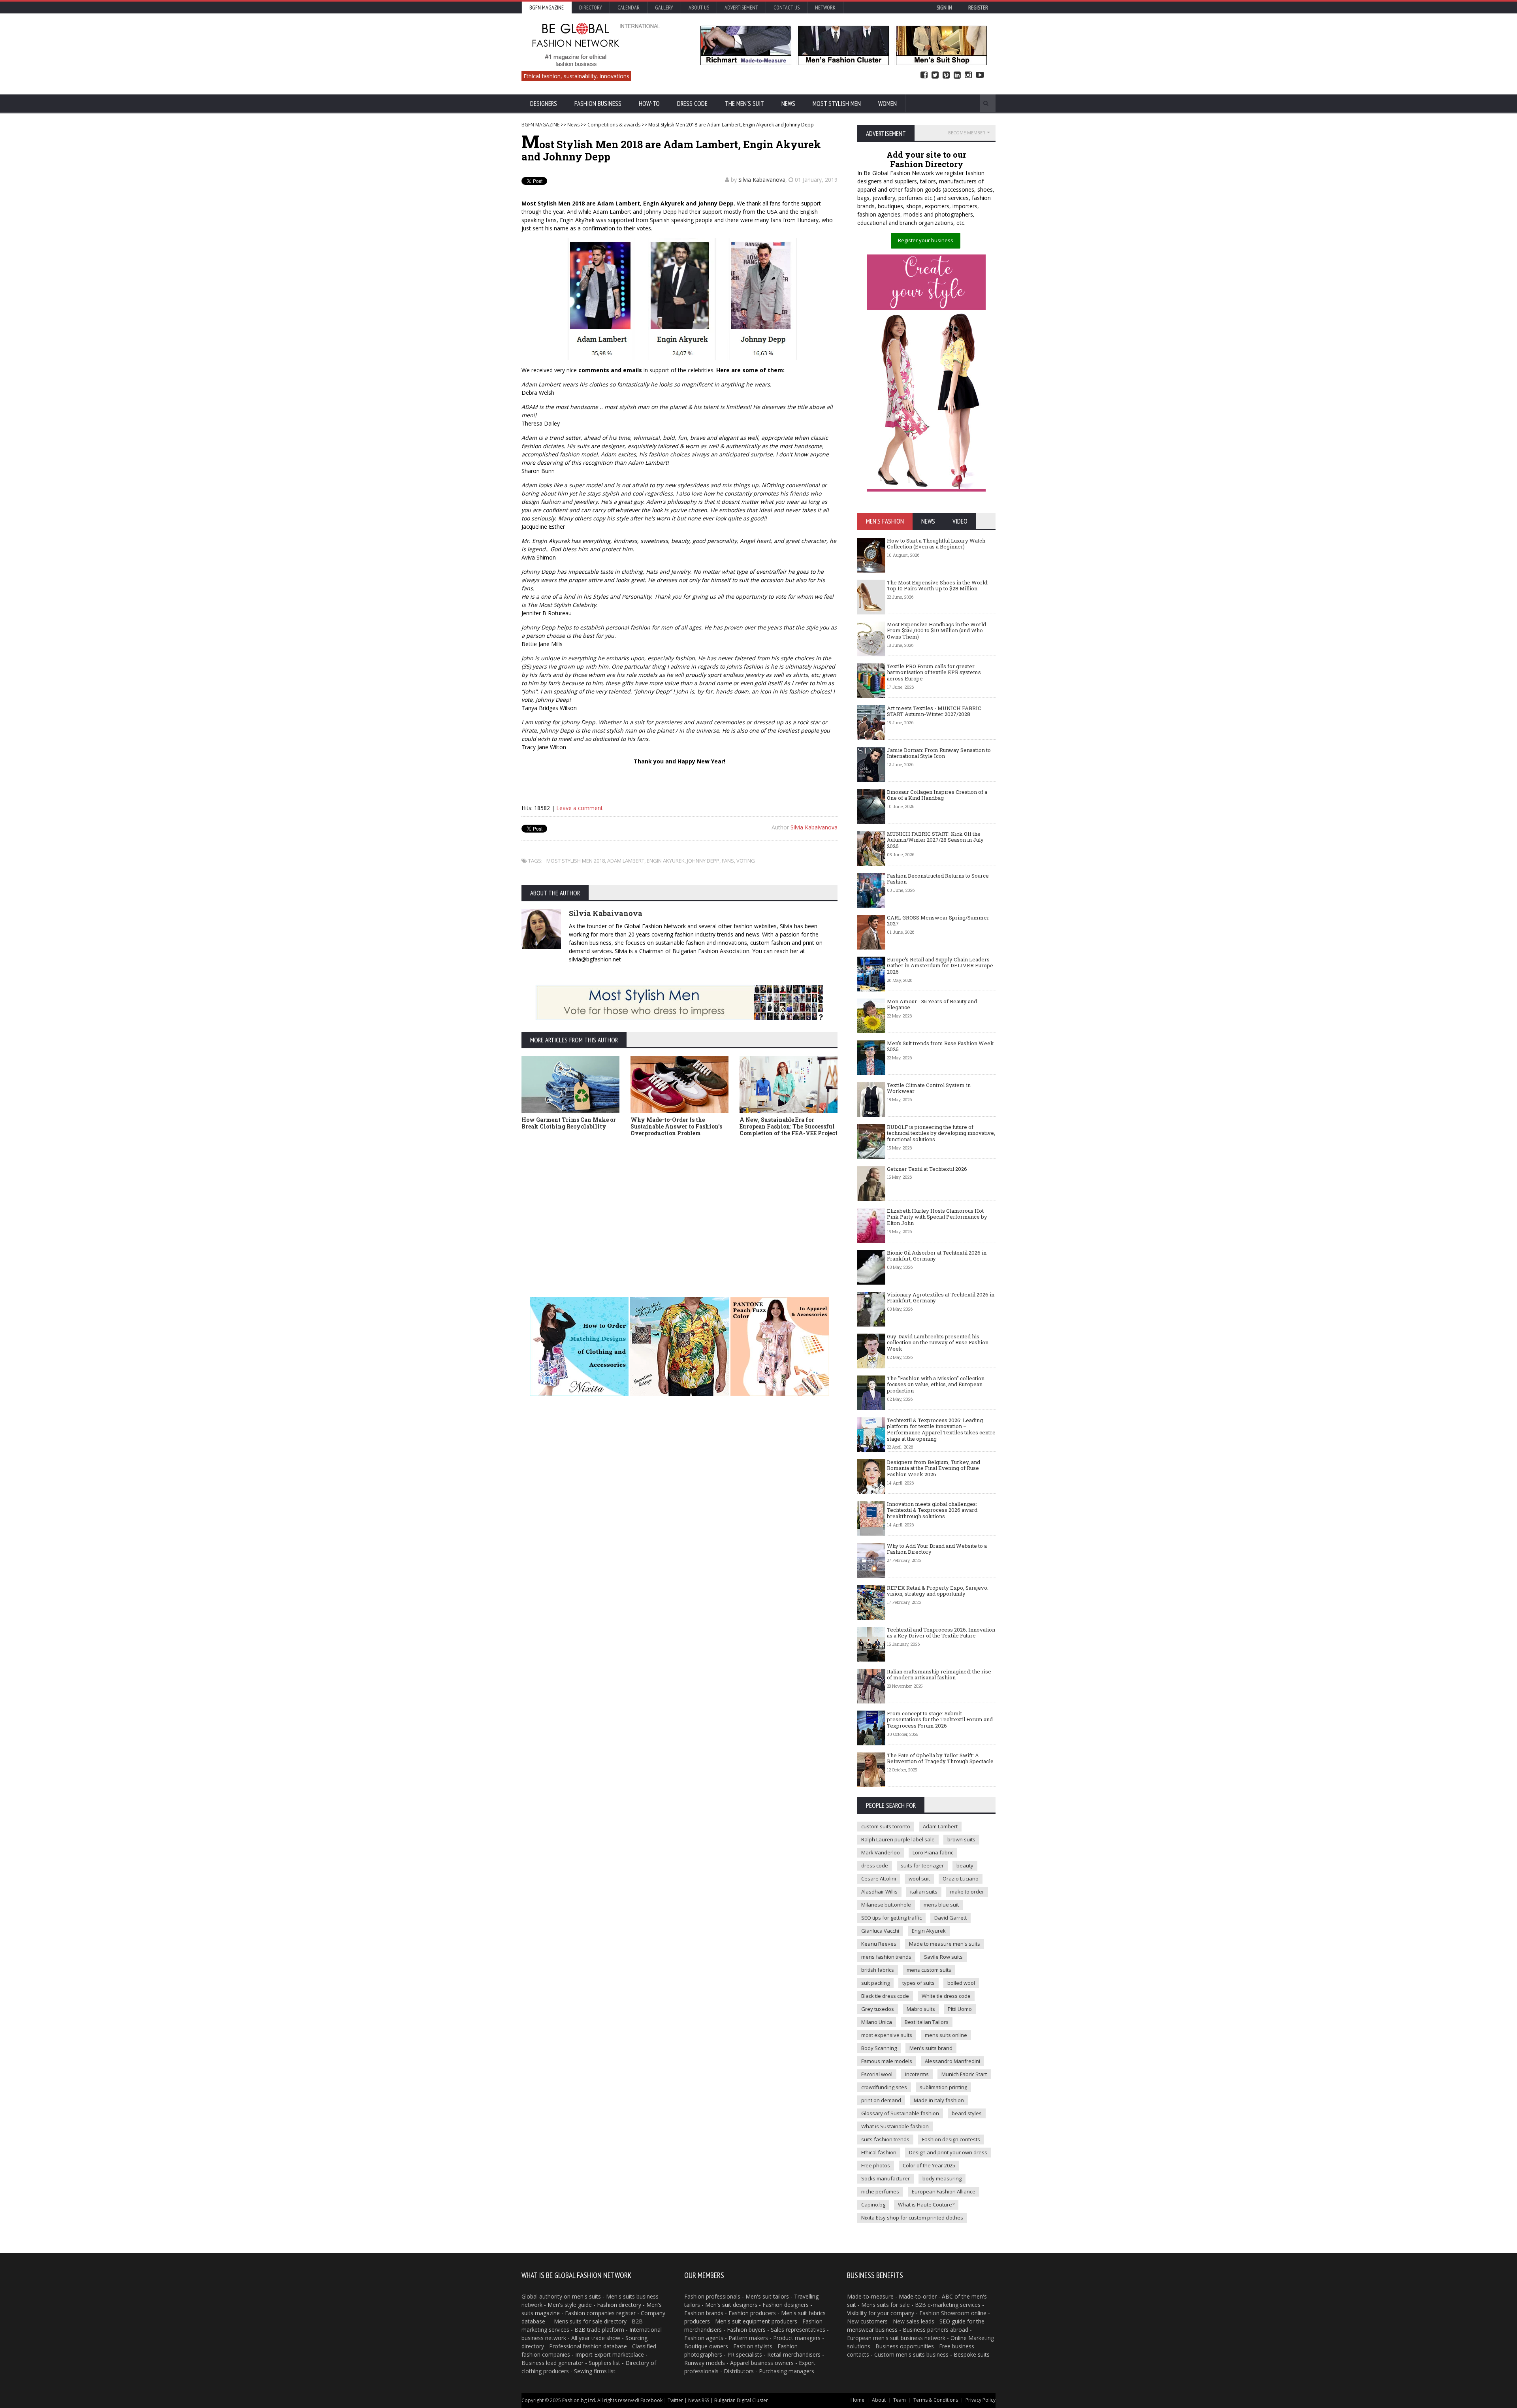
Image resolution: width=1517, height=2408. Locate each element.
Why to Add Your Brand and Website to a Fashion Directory (937, 1549)
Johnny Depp (703, 861)
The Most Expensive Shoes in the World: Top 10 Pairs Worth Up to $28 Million (938, 586)
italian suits (924, 1892)
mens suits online (946, 2035)
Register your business (926, 240)
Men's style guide (570, 2305)
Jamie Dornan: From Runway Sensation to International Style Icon (939, 753)
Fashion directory (619, 2305)
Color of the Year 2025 (929, 2165)
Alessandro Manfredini (952, 2061)
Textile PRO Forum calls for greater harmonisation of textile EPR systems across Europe (934, 672)
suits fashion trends (885, 2139)
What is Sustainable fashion (895, 2126)
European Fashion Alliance (944, 2191)
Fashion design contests (951, 2139)
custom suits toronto (886, 1826)
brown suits (961, 1839)
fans (728, 861)
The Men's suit (744, 104)
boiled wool (961, 1983)
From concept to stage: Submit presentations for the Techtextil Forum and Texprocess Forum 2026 (940, 1719)
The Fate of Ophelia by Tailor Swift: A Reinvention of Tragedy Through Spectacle (940, 1758)
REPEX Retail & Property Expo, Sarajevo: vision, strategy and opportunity (938, 1591)
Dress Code (692, 104)
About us (699, 8)
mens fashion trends (886, 1957)
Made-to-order (918, 2296)
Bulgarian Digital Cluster (741, 2400)
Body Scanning (879, 2048)
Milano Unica (877, 2022)
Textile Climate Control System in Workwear (929, 1088)
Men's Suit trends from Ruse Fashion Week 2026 (940, 1046)
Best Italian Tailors (927, 2022)
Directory (591, 8)
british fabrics (878, 1970)
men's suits (586, 2296)
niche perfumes (880, 2191)
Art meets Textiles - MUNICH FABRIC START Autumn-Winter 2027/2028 (934, 711)
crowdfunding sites (884, 2087)
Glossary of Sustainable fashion (900, 2113)
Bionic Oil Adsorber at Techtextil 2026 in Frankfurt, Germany (937, 1256)
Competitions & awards (614, 125)
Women (887, 104)
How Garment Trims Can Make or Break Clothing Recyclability (569, 1123)
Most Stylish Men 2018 (576, 861)
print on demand (881, 2100)
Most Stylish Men (837, 104)
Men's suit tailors (767, 2296)
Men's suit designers (731, 2305)
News (788, 104)
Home (857, 2400)
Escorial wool (877, 2074)
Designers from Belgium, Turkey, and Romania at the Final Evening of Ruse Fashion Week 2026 (934, 1468)
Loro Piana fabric (933, 1852)
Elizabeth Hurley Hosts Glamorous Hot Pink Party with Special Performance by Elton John (937, 1217)
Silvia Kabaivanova (762, 180)
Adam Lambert (626, 861)
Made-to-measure (870, 2296)
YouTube (980, 75)
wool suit (919, 1879)
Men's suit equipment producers (756, 2321)
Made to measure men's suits (945, 1944)
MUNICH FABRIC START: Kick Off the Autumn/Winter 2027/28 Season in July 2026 (935, 840)
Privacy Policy (981, 2400)
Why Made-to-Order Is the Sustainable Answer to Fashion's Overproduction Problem (676, 1126)
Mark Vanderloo (881, 1852)
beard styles (967, 2113)
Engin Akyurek (666, 861)
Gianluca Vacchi (880, 1931)
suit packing (875, 1983)
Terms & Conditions (936, 2400)
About (879, 2400)
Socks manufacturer (886, 2178)
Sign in (944, 8)
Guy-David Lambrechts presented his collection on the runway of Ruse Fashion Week (938, 1342)
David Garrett (950, 1918)
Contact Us (787, 8)
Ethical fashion (879, 2152)
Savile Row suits (943, 1957)
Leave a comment (580, 808)
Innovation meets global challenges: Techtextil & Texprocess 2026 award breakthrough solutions (932, 1510)
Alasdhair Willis (879, 1892)
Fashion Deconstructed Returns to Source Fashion (938, 879)
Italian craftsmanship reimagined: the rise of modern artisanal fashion (939, 1675)
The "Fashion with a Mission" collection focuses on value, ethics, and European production (936, 1384)
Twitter (935, 75)
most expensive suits (887, 2035)
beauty (965, 1865)
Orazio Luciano (961, 1879)
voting (746, 861)
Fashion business (598, 104)
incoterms (917, 2074)
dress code (875, 1865)
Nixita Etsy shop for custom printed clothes (912, 2218)
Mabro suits (921, 2009)
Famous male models (887, 2061)
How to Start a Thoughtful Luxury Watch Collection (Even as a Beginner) (936, 544)
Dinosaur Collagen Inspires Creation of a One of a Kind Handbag (937, 795)
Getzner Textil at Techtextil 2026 (927, 1169)
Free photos (876, 2165)
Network (825, 8)
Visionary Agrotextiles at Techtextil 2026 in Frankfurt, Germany (941, 1298)
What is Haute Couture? (926, 2205)
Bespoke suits (972, 2354)
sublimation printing (943, 2087)
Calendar (629, 8)
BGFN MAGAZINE (540, 125)
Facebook (924, 75)
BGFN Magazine (547, 8)
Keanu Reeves (879, 1944)
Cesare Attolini (879, 1879)
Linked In (957, 75)
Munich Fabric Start (964, 2074)
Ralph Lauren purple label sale (898, 1839)
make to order (967, 1892)
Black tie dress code (885, 1996)
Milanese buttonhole (886, 1905)
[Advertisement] (758, 1208)
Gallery (664, 8)
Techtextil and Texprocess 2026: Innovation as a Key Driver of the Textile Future (941, 1633)
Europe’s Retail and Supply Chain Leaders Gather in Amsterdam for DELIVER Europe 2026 (940, 966)
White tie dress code (946, 1996)
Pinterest (946, 75)
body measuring (942, 2178)
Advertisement (741, 8)
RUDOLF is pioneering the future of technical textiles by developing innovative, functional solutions (941, 1133)
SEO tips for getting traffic (891, 1918)
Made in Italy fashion (939, 2100)
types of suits (918, 1983)
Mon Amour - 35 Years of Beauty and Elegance (932, 1004)
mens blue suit (941, 1905)
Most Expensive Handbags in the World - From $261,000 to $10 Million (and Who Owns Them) (938, 630)
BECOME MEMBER (967, 133)
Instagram (968, 75)
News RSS (699, 2400)
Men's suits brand (931, 2048)
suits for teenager (922, 1865)
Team (900, 2400)
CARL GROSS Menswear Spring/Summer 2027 (938, 921)
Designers (544, 104)
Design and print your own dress (948, 2152)
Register (978, 8)
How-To (649, 104)
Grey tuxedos (878, 2009)
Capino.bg (873, 2205)
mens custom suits (929, 1970)
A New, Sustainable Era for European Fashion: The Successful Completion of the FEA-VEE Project (789, 1126)
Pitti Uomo (960, 2009)
